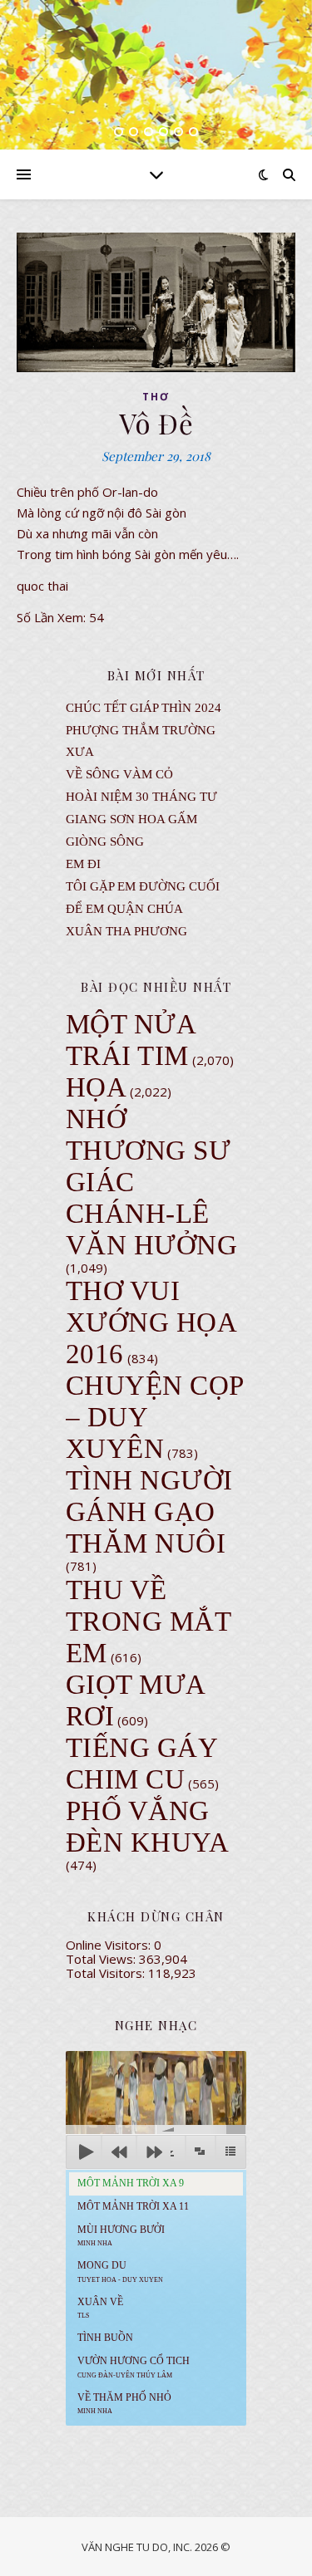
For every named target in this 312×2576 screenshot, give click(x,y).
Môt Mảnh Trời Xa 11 (133, 2206)
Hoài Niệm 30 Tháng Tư (141, 797)
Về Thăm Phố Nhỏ (124, 2403)
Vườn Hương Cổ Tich (134, 2367)
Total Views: (102, 1959)
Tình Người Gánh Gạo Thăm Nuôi (149, 1512)
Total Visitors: (107, 1973)
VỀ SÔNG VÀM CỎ (119, 774)
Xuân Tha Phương (126, 931)
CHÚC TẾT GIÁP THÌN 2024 (144, 708)
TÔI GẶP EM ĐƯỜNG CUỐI (143, 886)
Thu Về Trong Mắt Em (149, 1622)
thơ (156, 397)
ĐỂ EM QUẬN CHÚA (124, 909)
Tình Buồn (105, 2338)
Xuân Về (100, 2308)
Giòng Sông (105, 841)
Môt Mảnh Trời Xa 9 (131, 2183)
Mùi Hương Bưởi (121, 2235)
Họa (97, 1087)
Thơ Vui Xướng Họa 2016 (151, 1322)
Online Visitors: (110, 1945)
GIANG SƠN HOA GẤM (131, 819)
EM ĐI (83, 864)
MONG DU (120, 2271)
